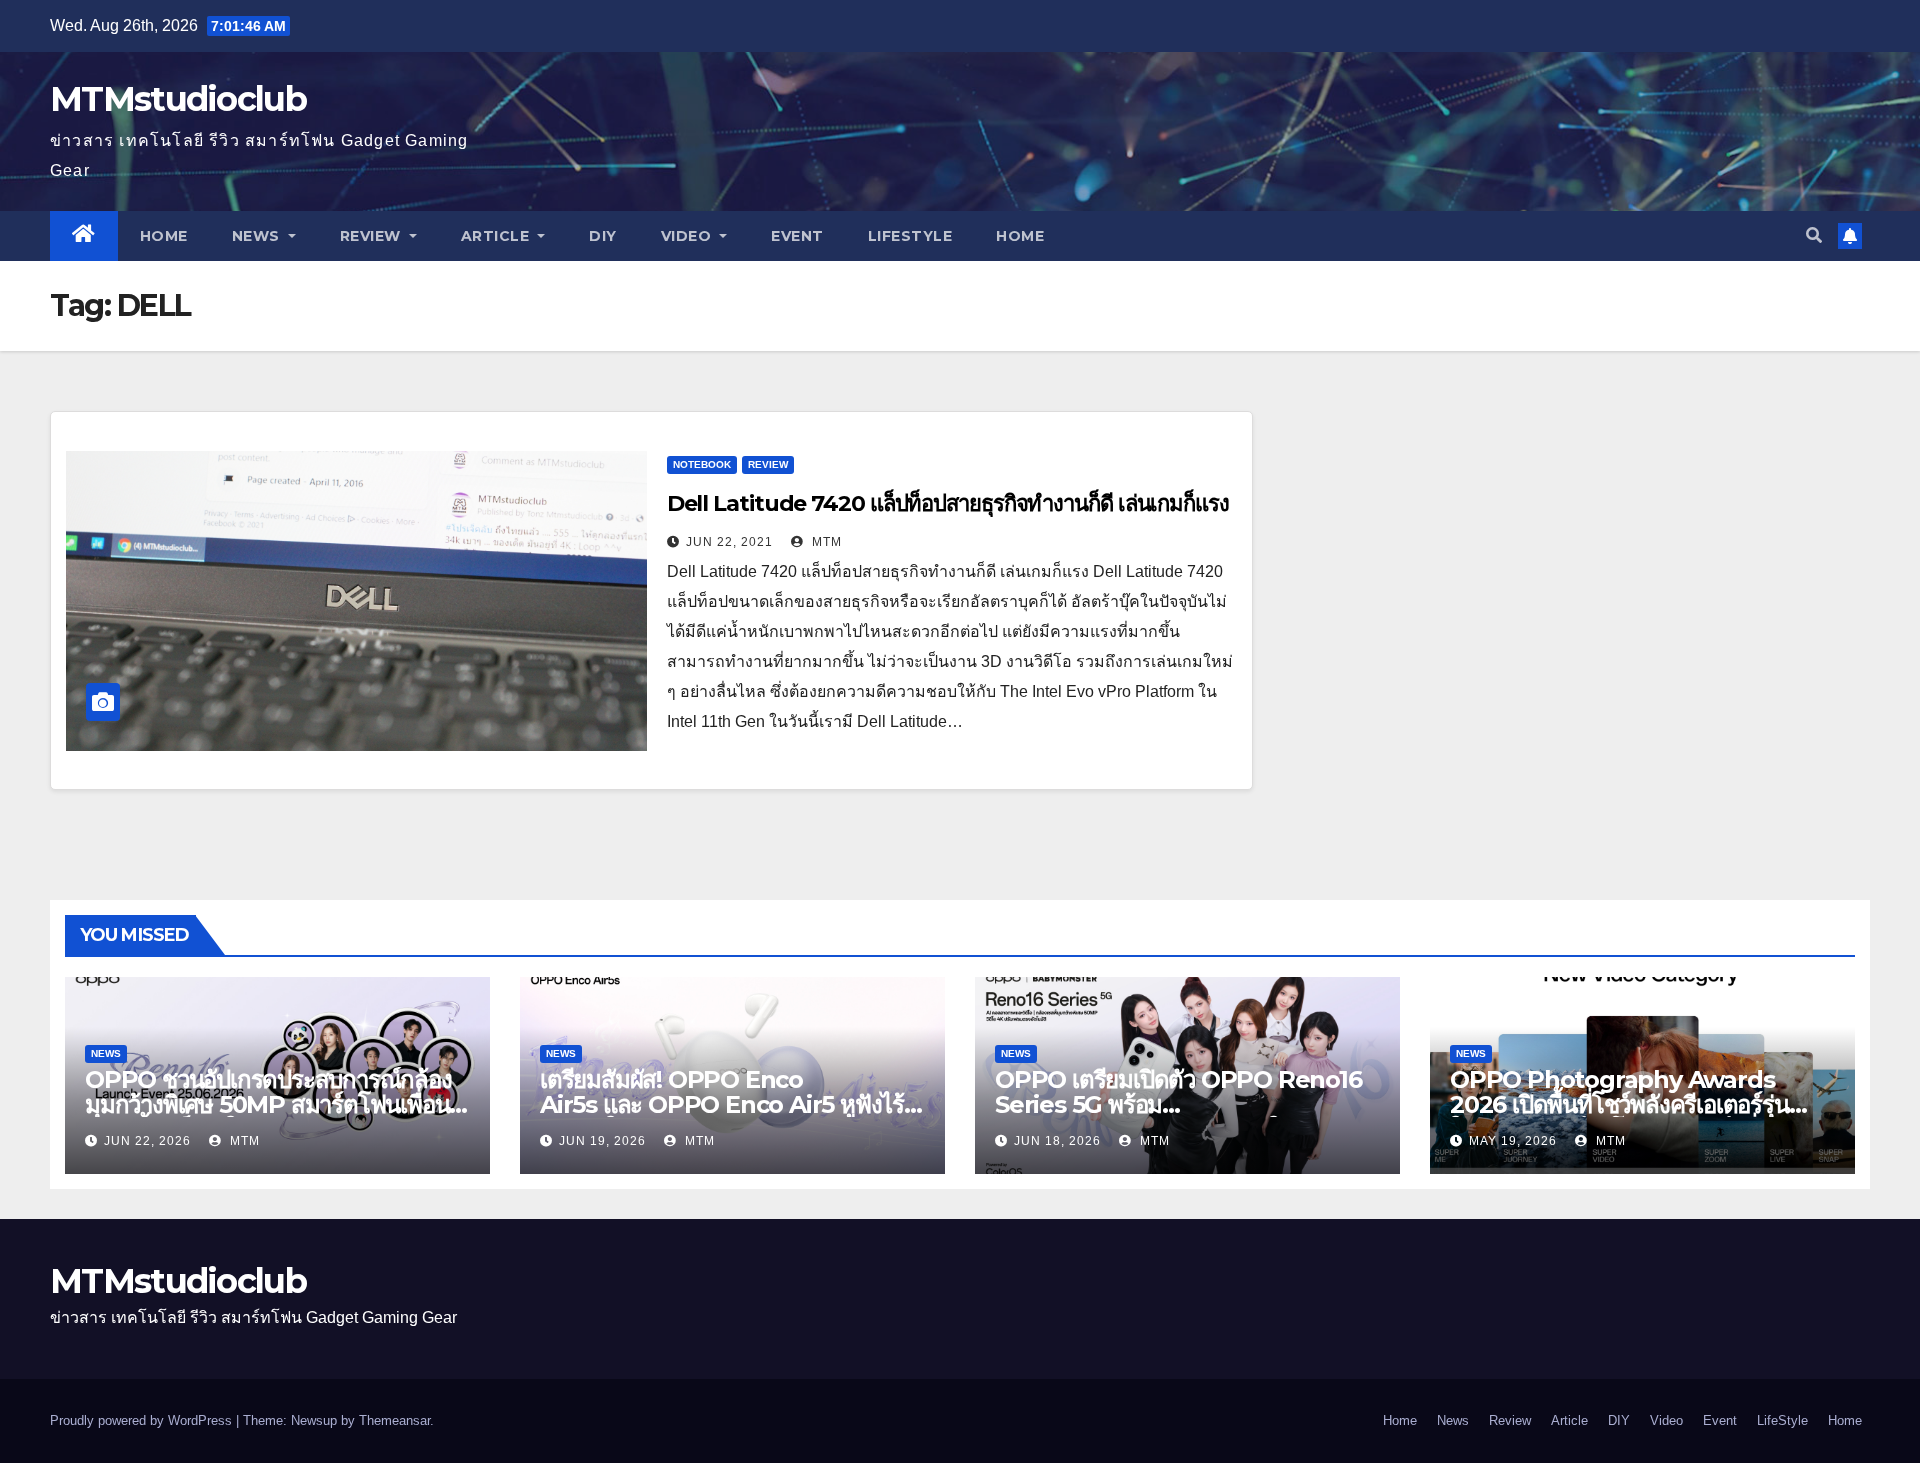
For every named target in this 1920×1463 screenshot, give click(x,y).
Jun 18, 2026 (1057, 1141)
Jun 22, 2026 (147, 1141)
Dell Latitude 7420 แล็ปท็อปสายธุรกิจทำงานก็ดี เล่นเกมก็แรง (948, 503)
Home (164, 236)
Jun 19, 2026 (602, 1141)
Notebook (702, 464)
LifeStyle (910, 236)
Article (497, 236)
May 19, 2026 (1513, 1141)
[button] (1814, 235)
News (258, 236)
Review (373, 236)
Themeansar (394, 1420)
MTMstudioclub (178, 99)
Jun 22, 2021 (729, 542)
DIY (603, 236)
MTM (825, 542)
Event (797, 236)
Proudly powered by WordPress (143, 1420)
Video (688, 236)
